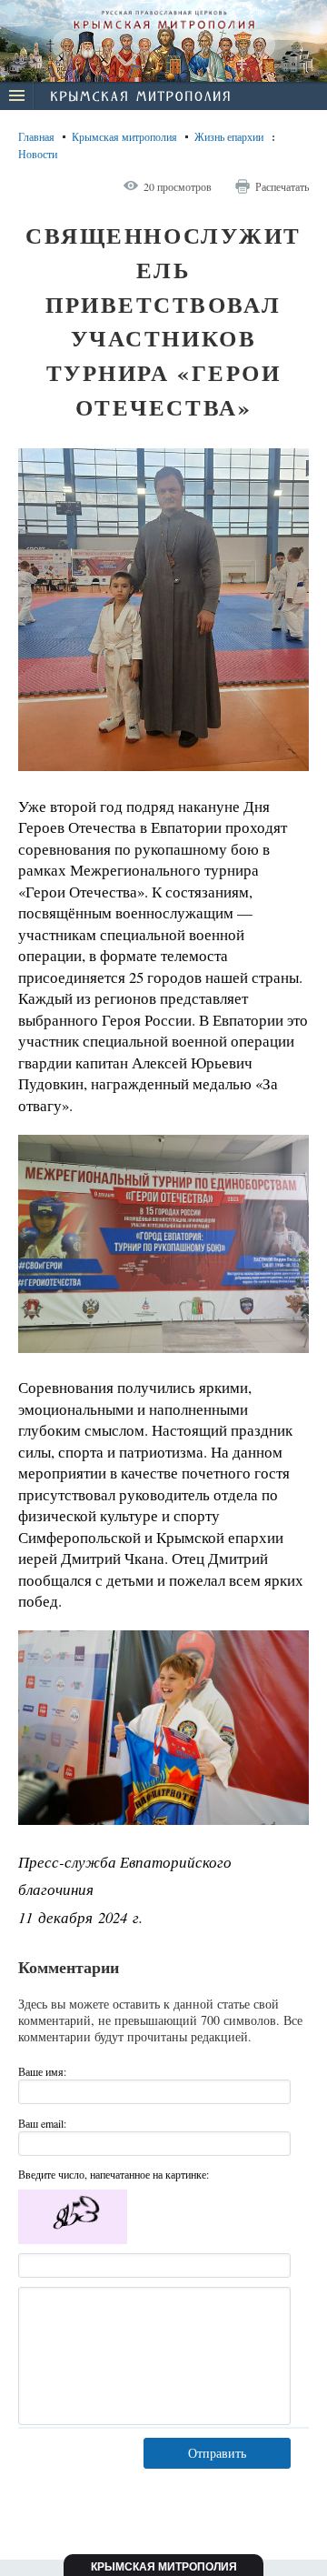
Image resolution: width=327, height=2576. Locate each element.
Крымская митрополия (124, 136)
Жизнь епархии (229, 136)
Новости (38, 154)
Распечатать (282, 186)
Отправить (217, 2453)
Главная (36, 136)
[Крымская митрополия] (140, 98)
